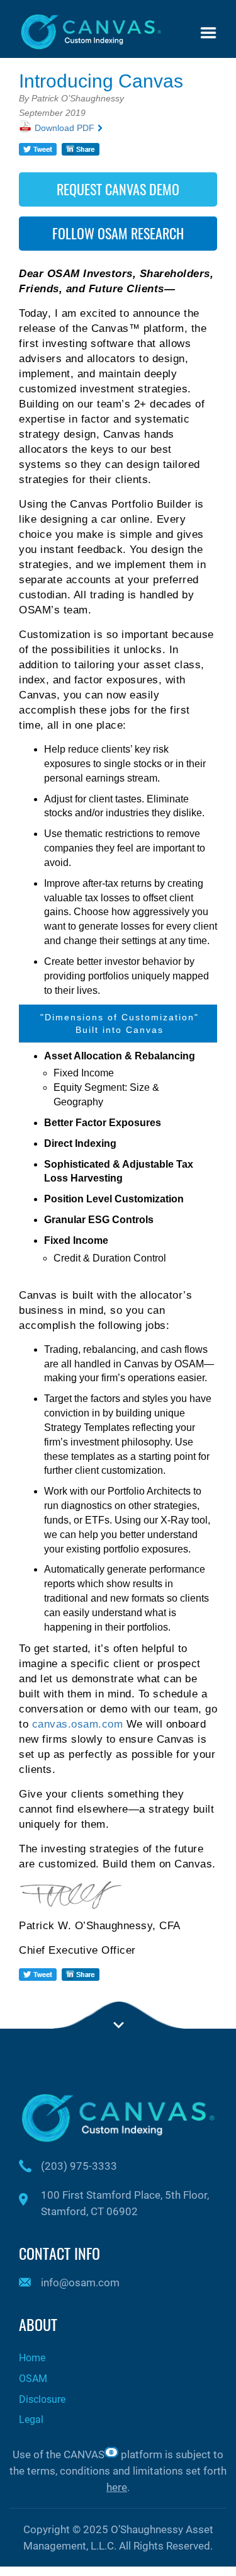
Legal (31, 2419)
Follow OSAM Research (118, 233)
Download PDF (65, 128)
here (117, 2487)
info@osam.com (80, 2282)
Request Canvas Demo (118, 189)
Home (32, 2358)
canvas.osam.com (78, 1724)
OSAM (33, 2379)
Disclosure (42, 2399)
